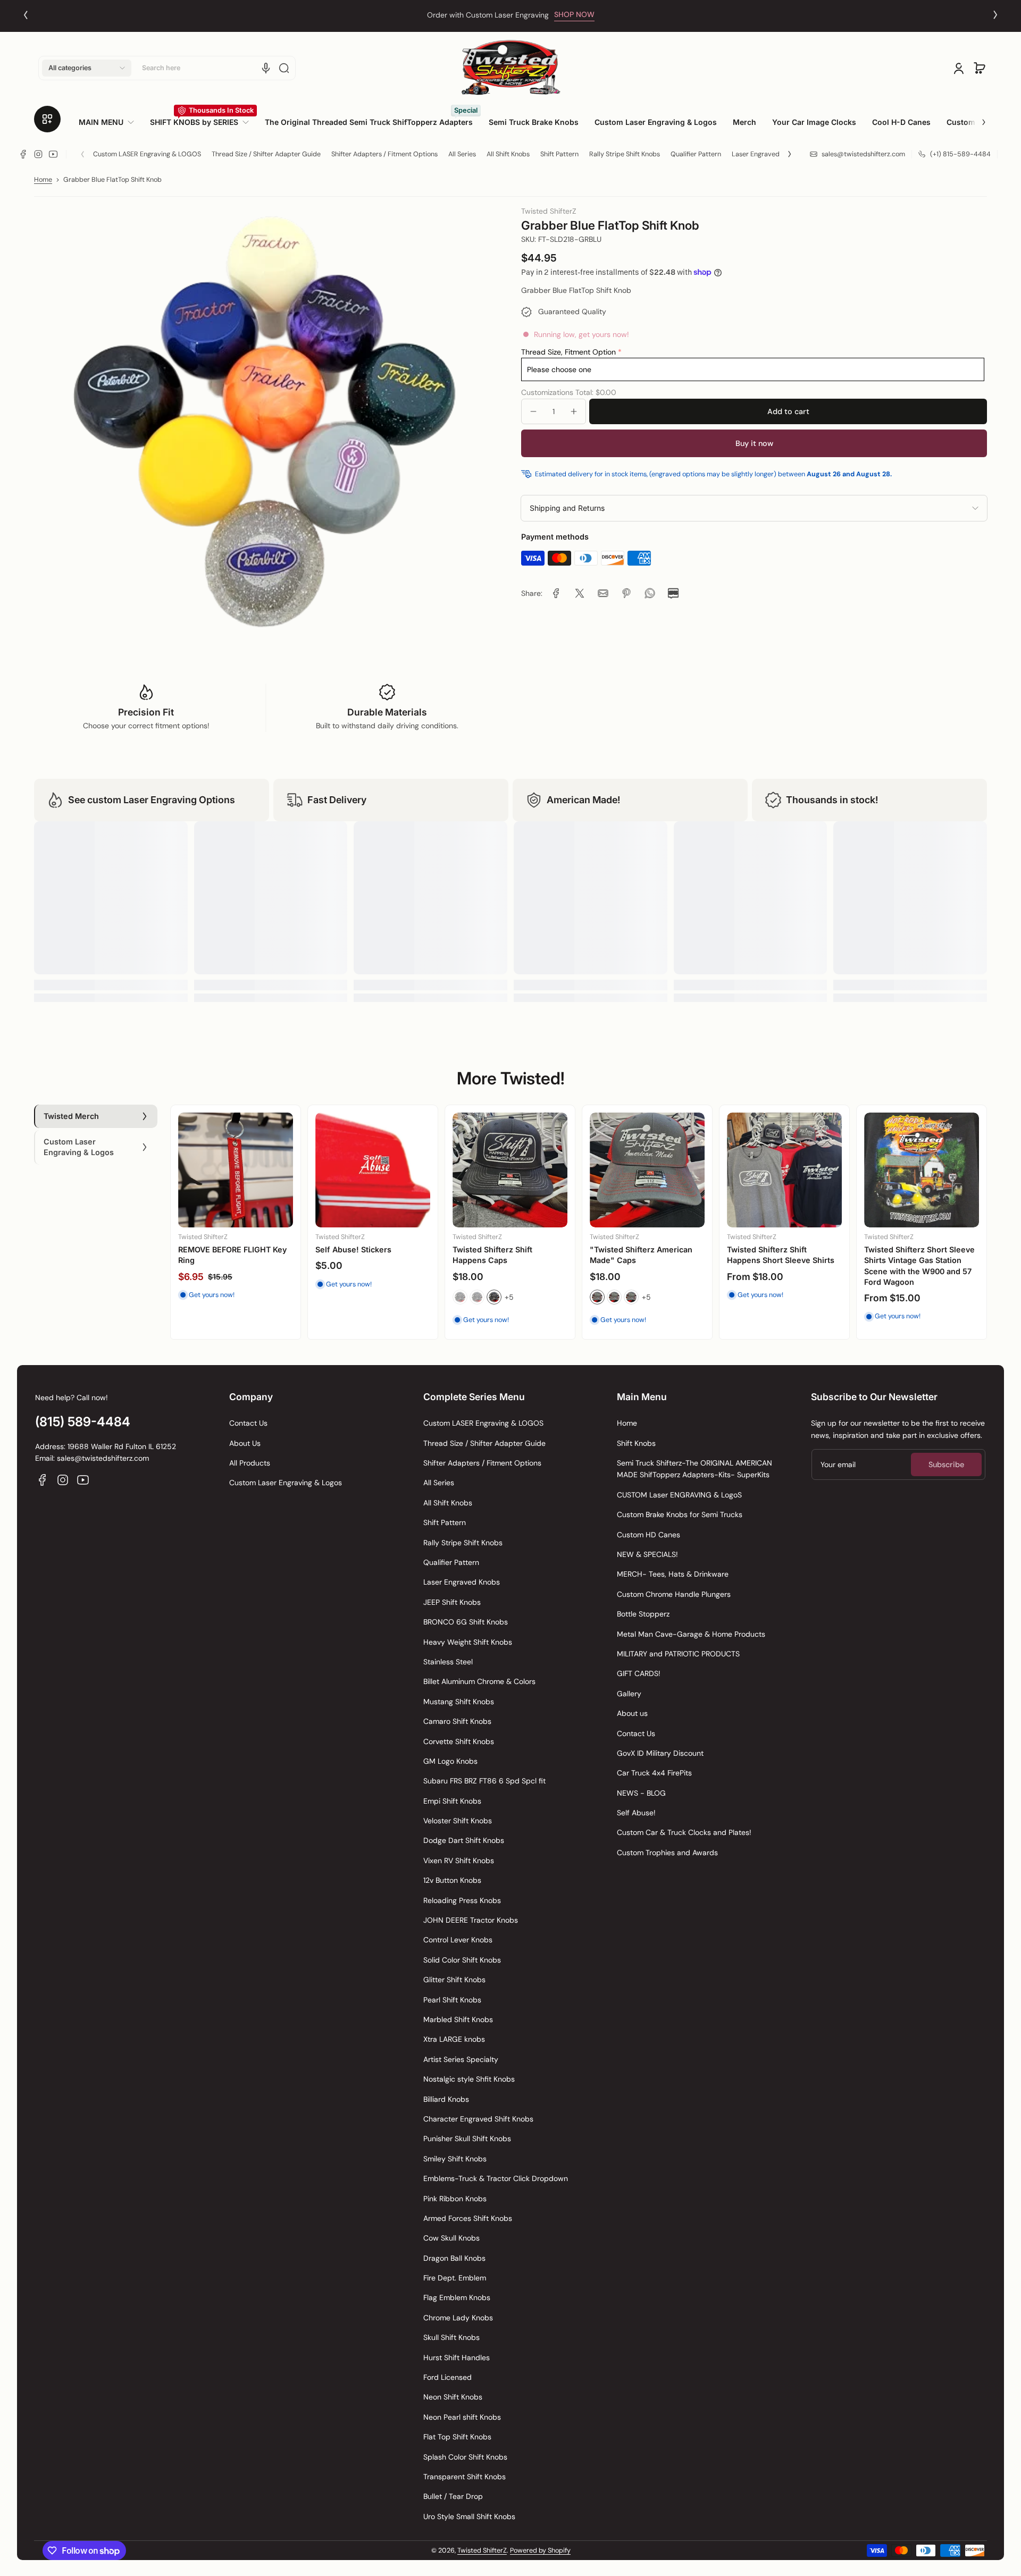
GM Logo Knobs (450, 1761)
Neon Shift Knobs (453, 2397)
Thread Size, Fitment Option (568, 351)
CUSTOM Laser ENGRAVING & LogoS (679, 1495)
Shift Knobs (636, 1443)
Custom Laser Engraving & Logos (286, 1483)
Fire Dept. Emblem (455, 2278)
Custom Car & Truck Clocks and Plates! (684, 1832)
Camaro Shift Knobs (457, 1721)
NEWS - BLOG (641, 1793)
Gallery (629, 1694)
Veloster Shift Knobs (458, 1821)
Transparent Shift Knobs (465, 2477)
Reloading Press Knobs (462, 1900)
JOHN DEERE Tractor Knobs (471, 1920)
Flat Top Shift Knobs (457, 2437)
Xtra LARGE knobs (454, 2039)
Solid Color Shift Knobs (462, 1960)
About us (632, 1713)
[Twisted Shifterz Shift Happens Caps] (510, 1170)
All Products (250, 1463)
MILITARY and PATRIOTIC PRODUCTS (678, 1654)
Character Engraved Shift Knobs (478, 2119)
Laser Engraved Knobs (766, 154)
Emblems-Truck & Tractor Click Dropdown (496, 2178)
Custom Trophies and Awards (667, 1853)
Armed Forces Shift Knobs (468, 2218)
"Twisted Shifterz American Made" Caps (641, 1255)
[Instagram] (38, 154)
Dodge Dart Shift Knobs (464, 1840)
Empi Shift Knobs (452, 1801)
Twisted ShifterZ (482, 2550)
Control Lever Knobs (458, 1940)
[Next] (995, 15)
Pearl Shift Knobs (452, 2000)
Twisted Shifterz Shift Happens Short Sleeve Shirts (781, 1255)
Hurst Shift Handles (457, 2358)
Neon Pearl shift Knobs (462, 2417)
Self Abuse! (636, 1813)
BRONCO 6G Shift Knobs (466, 1622)
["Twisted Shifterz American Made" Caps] (647, 1170)
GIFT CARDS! (639, 1673)
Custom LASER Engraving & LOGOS (147, 154)
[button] (87, 68)
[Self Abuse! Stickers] (373, 1170)
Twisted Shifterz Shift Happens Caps (492, 1255)
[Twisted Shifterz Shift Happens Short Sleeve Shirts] (784, 1170)
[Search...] (284, 68)
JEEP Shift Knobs (452, 1602)
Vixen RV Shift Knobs (459, 1861)
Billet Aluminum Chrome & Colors (479, 1681)
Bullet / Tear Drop (453, 2496)
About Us (245, 1443)
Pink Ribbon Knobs (455, 2199)
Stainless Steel (448, 1662)
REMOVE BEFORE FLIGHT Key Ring (232, 1255)
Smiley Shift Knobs (455, 2159)
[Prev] (26, 15)
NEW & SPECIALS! (647, 1554)
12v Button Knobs (452, 1880)
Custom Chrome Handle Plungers (674, 1594)
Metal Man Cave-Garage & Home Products (691, 1634)
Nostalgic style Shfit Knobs (469, 2079)
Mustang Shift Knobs (459, 1702)
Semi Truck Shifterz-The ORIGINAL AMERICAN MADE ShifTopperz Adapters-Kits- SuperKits (694, 1469)
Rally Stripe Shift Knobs (625, 154)
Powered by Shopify (540, 2550)
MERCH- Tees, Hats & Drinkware (673, 1574)
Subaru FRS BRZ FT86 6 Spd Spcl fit (484, 1781)
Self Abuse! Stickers (353, 1249)
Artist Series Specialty (461, 2059)
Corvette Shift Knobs (459, 1741)
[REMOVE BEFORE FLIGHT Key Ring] (236, 1170)
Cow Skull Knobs (451, 2238)
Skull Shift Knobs (451, 2337)
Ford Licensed (447, 2377)
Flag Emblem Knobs (457, 2297)
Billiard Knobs (446, 2099)
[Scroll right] (976, 118)
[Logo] (510, 68)
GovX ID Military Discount (660, 1753)
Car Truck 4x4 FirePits (654, 1773)
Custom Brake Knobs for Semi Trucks (680, 1514)
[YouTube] (53, 154)
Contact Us (248, 1423)
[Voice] (266, 68)
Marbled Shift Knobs (458, 2019)
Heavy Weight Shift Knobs (468, 1642)
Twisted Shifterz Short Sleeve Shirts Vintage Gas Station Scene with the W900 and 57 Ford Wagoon (919, 1265)
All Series (462, 154)
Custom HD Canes (648, 1535)
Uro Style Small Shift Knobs (469, 2516)
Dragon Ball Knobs (454, 2258)
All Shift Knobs (508, 154)
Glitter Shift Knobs (454, 1980)
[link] (110, 122)
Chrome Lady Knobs (458, 2318)
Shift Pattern (559, 154)
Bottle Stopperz (643, 1614)
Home (43, 180)
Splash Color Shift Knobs (465, 2457)
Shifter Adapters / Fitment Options (384, 154)
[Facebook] (23, 154)
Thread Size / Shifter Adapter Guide (266, 154)
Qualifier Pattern (696, 154)
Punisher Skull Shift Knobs (467, 2139)
